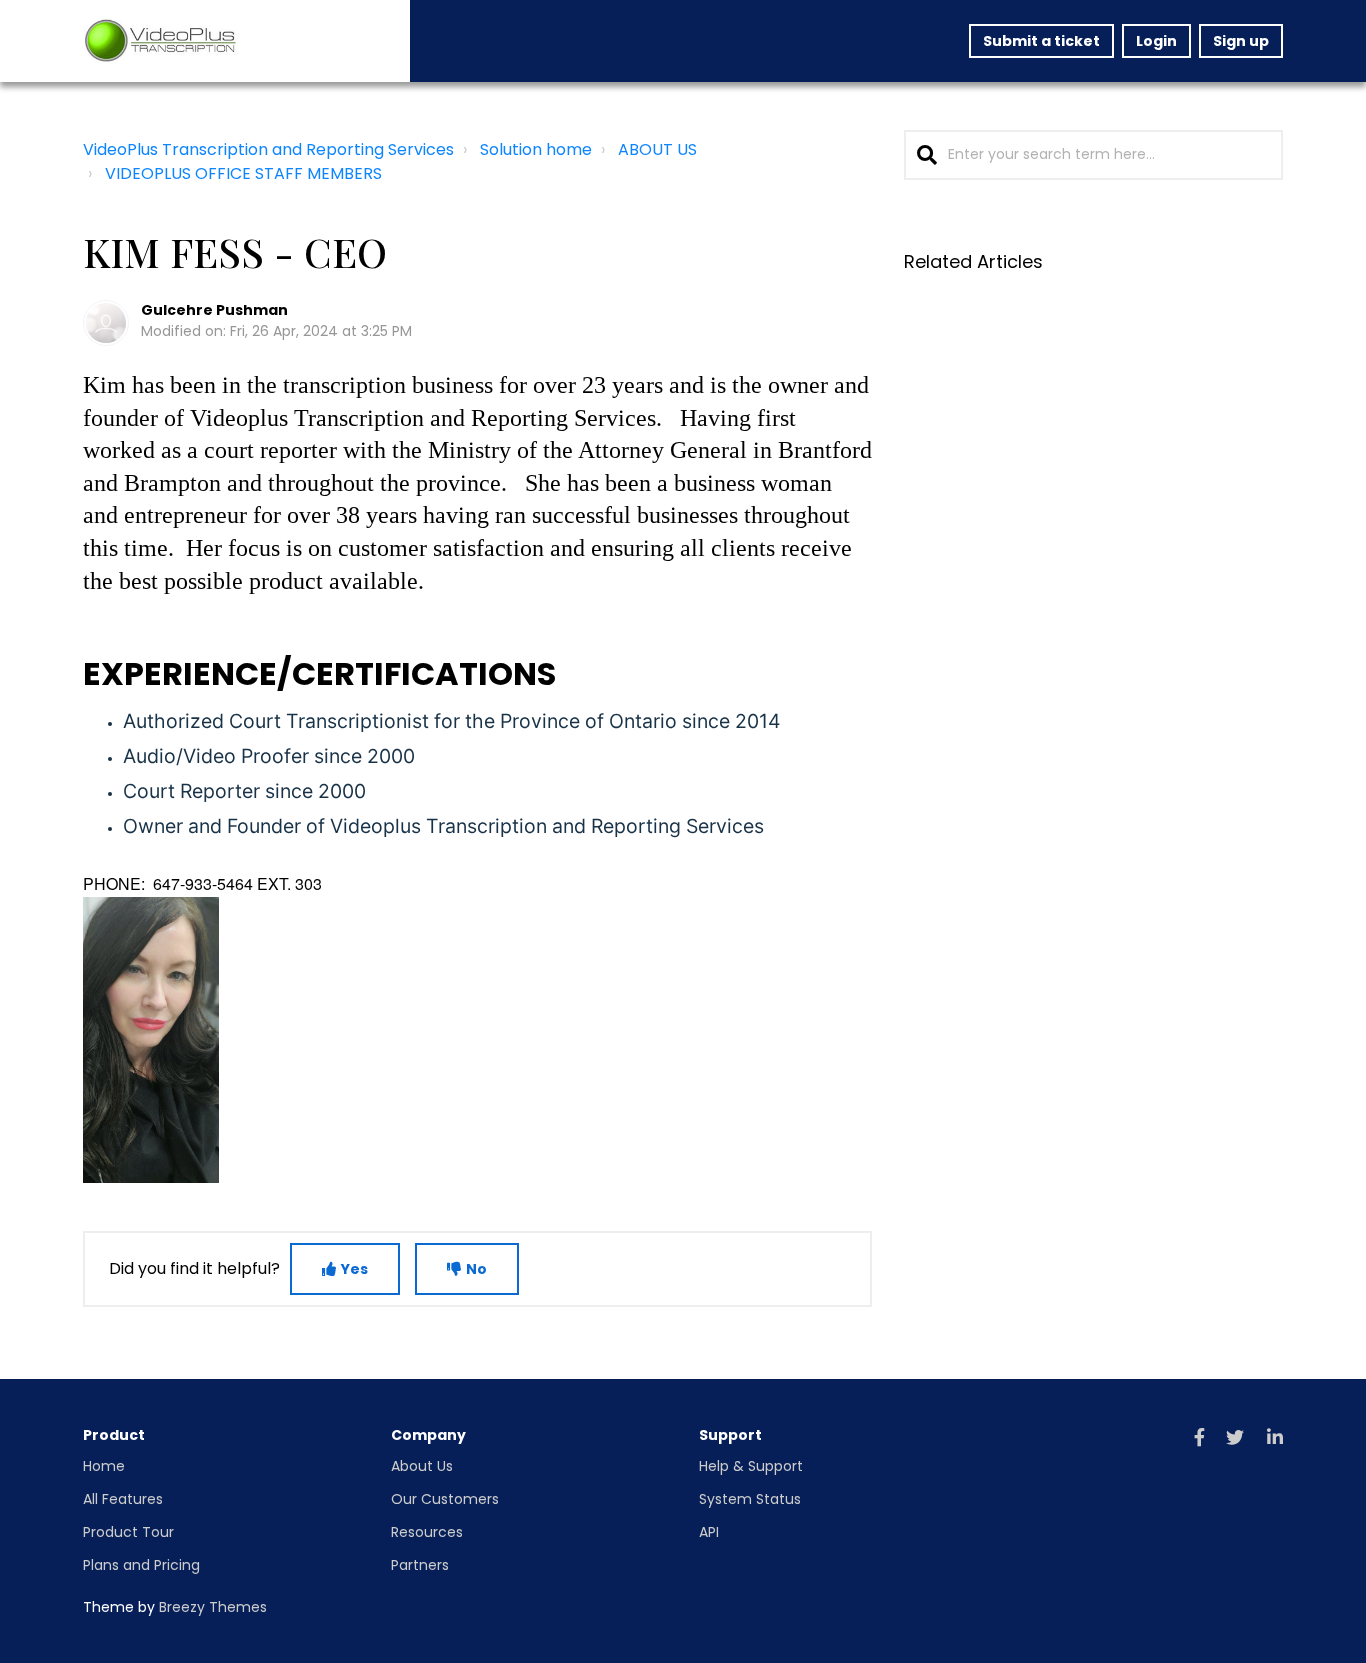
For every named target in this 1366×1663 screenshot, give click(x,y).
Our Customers (445, 1499)
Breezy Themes (213, 1607)
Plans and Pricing (141, 1565)
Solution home (536, 149)
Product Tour (128, 1532)
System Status (750, 1499)
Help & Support (751, 1466)
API (709, 1532)
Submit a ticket (1041, 41)
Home (104, 1466)
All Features (123, 1499)
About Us (422, 1466)
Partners (420, 1565)
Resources (427, 1532)
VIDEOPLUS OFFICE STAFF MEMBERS (243, 173)
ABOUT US (657, 149)
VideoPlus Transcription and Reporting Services (268, 149)
